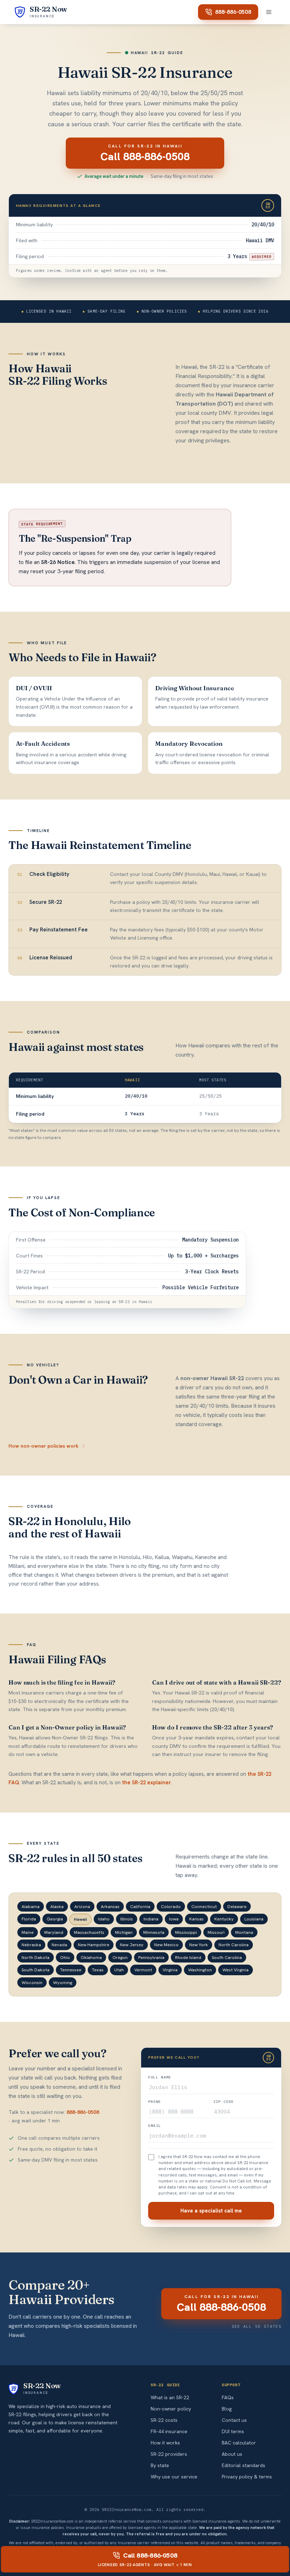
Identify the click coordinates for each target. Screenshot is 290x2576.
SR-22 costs (164, 2420)
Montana (244, 1932)
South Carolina (227, 1957)
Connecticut (204, 1906)
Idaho (104, 1919)
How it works (165, 2443)
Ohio (65, 1957)
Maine (28, 1932)
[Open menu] (269, 12)
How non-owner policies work (43, 1446)
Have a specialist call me (211, 2211)
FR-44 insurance (169, 2431)
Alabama (31, 1906)
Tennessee (71, 1970)
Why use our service (174, 2477)
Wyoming (63, 1982)
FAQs (228, 2397)
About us (232, 2454)
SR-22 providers (169, 2454)
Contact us (234, 2420)
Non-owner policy (171, 2409)
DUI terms (233, 2431)
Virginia (170, 1970)
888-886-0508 (233, 12)
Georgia (55, 1919)
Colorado (171, 1906)
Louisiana (254, 1919)
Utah (119, 1970)
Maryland (54, 1932)
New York (199, 1945)
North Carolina (234, 1945)
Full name (160, 2077)
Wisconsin (32, 1982)
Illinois (127, 1919)
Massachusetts (89, 1932)
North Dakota (36, 1957)
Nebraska (31, 1945)
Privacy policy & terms (247, 2477)
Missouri (216, 1932)
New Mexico (166, 1945)
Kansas (196, 1919)
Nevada (59, 1945)
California (140, 1906)
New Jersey (132, 1945)
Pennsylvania (151, 1957)
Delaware (237, 1906)
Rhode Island (188, 1957)
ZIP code (224, 2102)
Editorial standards (243, 2465)
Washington (200, 1970)
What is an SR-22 (170, 2397)
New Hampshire (94, 1945)
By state (160, 2465)
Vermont (143, 1970)
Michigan (124, 1932)
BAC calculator (239, 2443)
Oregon (120, 1957)
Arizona (82, 1906)
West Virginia (236, 1970)
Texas (98, 1970)
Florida (29, 1919)
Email (155, 2126)
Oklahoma (91, 1957)
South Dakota (36, 1970)
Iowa (174, 1919)
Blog (227, 2409)
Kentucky (224, 1919)
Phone (155, 2102)
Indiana (151, 1919)
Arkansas (110, 1906)
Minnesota (154, 1932)
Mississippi (186, 1932)
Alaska (57, 1906)
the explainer (146, 1783)
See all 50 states (257, 2326)
